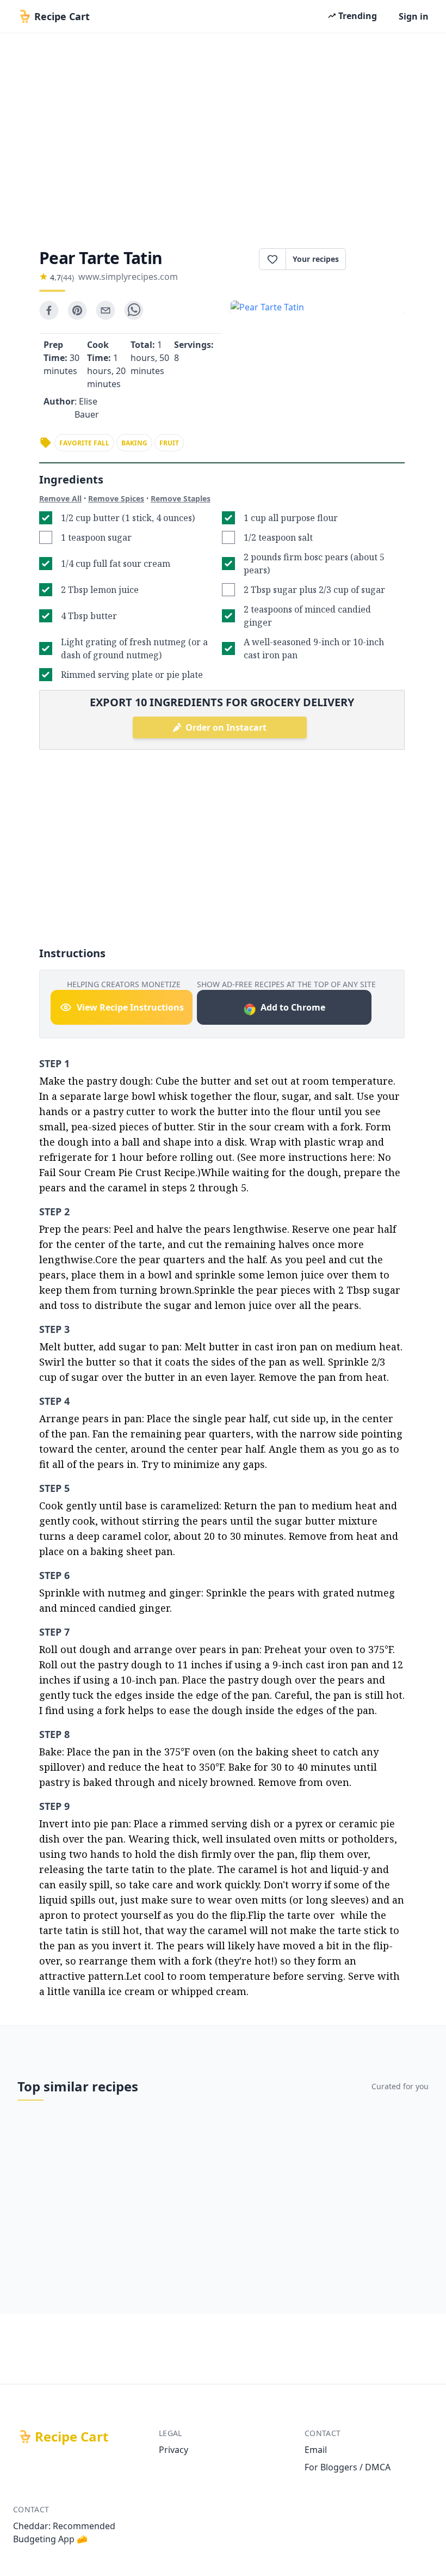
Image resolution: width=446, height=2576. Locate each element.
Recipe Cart (72, 2437)
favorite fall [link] (84, 443)
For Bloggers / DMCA (348, 2467)
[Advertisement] (223, 137)
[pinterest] (77, 310)
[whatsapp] (134, 310)
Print (381, 259)
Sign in (414, 16)
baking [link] (134, 443)
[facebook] (49, 310)
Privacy (174, 2450)
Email (316, 2450)
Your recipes (316, 259)
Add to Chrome (293, 1007)
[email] (106, 310)
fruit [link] (169, 443)
